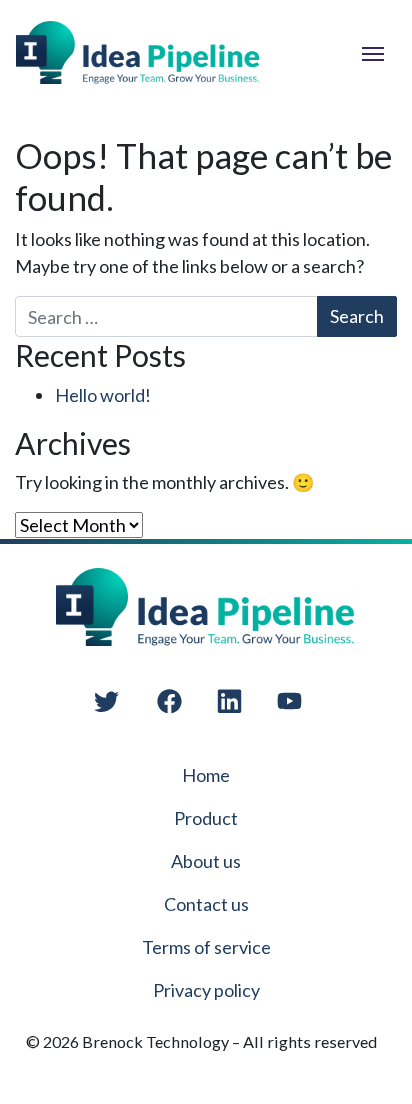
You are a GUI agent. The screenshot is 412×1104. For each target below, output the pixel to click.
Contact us (206, 904)
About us (206, 861)
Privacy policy (206, 990)
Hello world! (103, 395)
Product (206, 818)
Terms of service (206, 947)
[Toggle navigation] (373, 52)
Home (206, 775)
